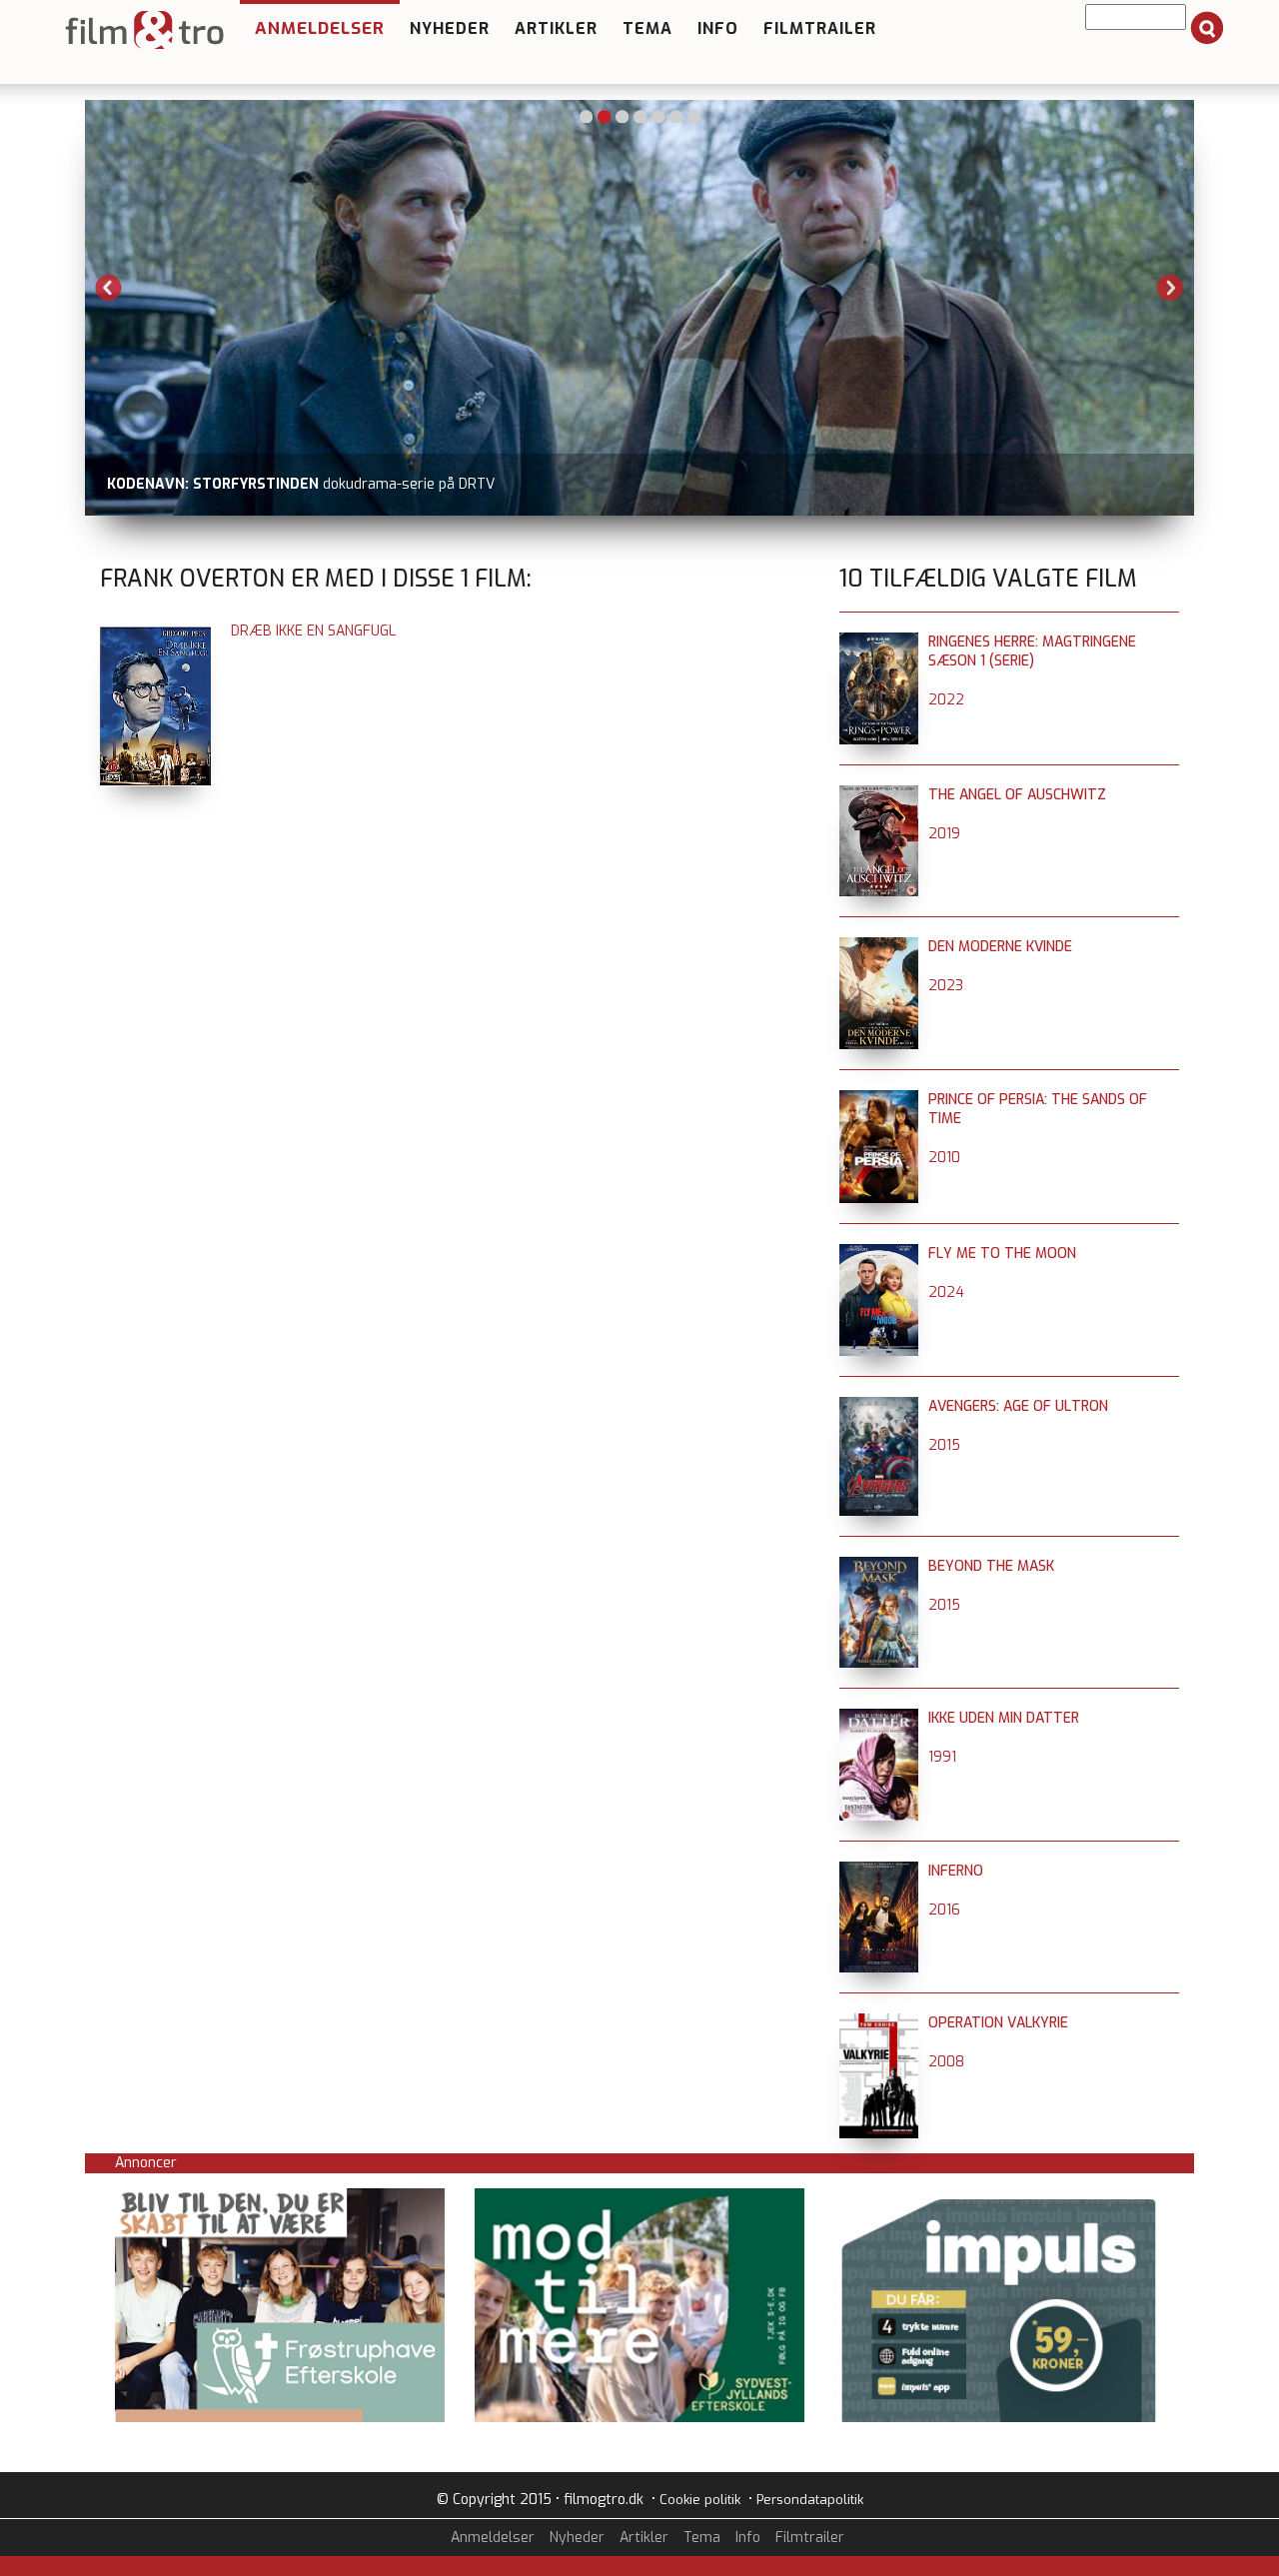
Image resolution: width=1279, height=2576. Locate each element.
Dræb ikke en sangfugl (313, 631)
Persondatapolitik (810, 2500)
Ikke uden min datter (1004, 1718)
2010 (944, 1158)
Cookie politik (700, 2500)
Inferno (956, 1871)
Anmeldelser (320, 28)
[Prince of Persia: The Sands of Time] (879, 1100)
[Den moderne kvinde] (879, 947)
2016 (944, 1910)
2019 (944, 834)
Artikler (556, 28)
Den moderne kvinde (1000, 947)
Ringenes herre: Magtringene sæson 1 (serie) (1032, 651)
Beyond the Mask (991, 1566)
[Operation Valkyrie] (879, 2023)
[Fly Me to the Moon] (879, 1254)
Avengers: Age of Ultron (1018, 1406)
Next (1170, 288)
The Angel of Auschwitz (1017, 795)
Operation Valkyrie (998, 2023)
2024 (946, 1292)
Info (718, 28)
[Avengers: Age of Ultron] (879, 1406)
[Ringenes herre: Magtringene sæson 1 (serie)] (879, 642)
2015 (944, 1445)
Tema (647, 28)
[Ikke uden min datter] (879, 1718)
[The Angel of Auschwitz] (879, 795)
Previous (109, 288)
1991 (942, 1757)
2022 (946, 700)
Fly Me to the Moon (1002, 1254)
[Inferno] (879, 1871)
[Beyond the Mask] (879, 1566)
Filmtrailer (820, 28)
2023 (946, 986)
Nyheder (450, 28)
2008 (946, 2062)
